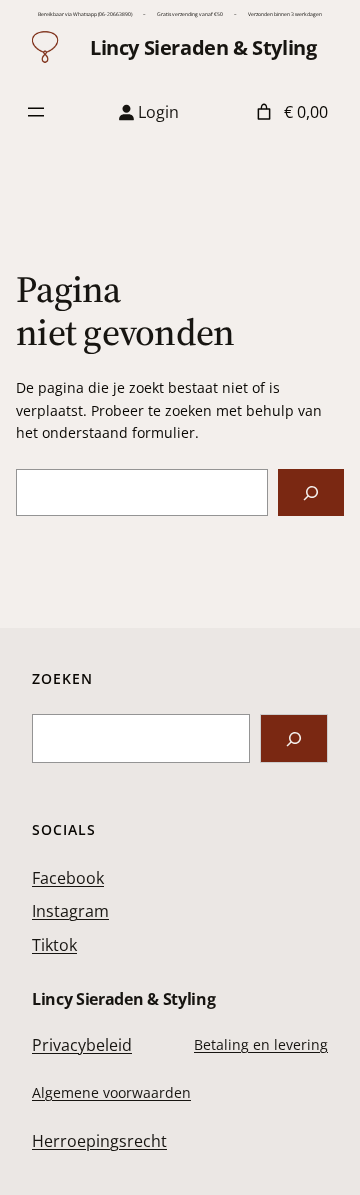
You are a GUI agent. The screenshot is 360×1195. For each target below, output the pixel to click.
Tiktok (54, 945)
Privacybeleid (82, 1045)
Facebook (68, 878)
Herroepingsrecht (99, 1141)
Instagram (70, 911)
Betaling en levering (261, 1044)
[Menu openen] (36, 112)
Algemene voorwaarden (111, 1092)
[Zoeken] (311, 492)
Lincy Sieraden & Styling (203, 47)
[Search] (294, 738)
